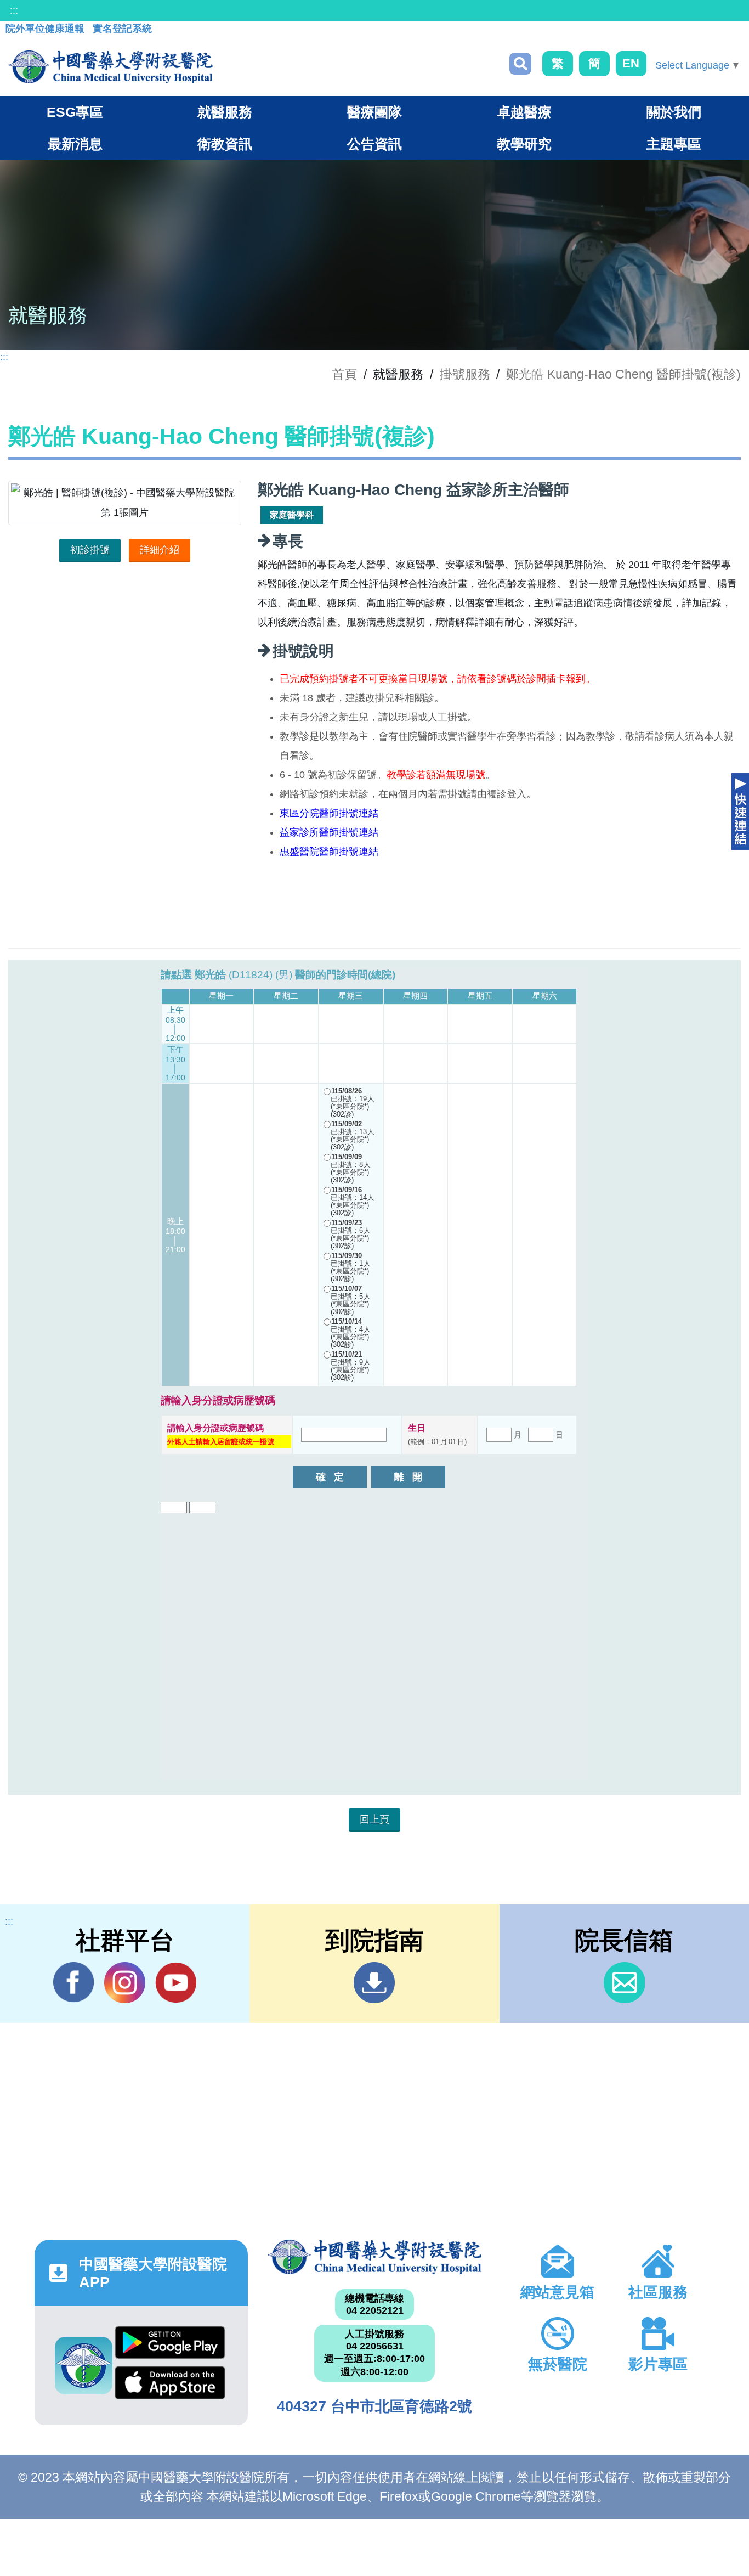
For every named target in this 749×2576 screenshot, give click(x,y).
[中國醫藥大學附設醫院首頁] (110, 67)
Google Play (170, 2346)
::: (14, 10)
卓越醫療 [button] (524, 112)
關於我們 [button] (674, 112)
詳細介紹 (160, 550)
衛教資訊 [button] (225, 144)
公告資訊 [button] (374, 144)
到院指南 (374, 1983)
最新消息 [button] (75, 144)
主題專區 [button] (674, 144)
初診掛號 (90, 550)
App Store (170, 2386)
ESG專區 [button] (75, 112)
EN (631, 63)
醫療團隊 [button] (374, 112)
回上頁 (374, 1819)
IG (125, 1983)
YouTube (176, 1983)
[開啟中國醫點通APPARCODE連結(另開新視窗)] (84, 2366)
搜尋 (520, 64)
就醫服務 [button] (225, 112)
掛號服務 (465, 374)
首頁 (344, 374)
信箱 (624, 1983)
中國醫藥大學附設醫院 (374, 2257)
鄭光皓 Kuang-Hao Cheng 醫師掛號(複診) (623, 374)
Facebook (74, 1983)
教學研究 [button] (524, 144)
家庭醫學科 (292, 515)
